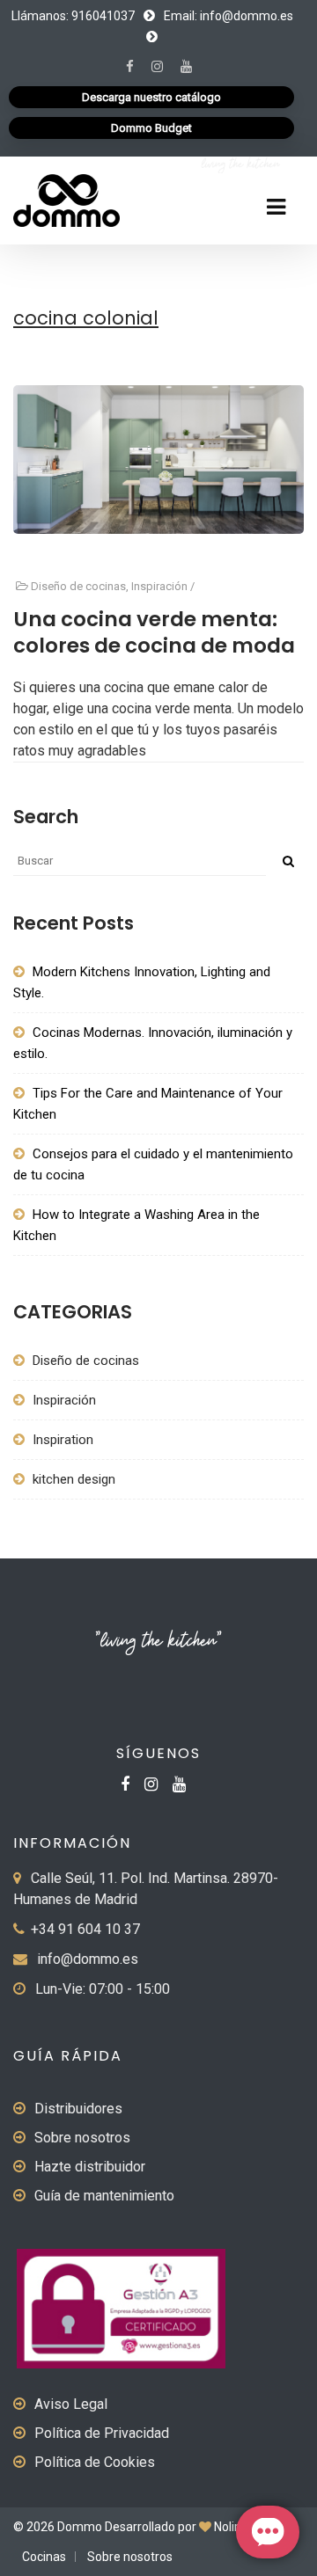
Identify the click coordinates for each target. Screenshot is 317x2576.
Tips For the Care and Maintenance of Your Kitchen (148, 1104)
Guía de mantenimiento (104, 2196)
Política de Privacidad (102, 2433)
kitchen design (74, 1479)
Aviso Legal (71, 2404)
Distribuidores (78, 2109)
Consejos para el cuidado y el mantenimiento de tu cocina (153, 1164)
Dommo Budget (151, 128)
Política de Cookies (95, 2462)
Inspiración (159, 586)
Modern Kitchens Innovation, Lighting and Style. (142, 982)
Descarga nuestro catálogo (151, 97)
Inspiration (63, 1440)
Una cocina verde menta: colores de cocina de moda (154, 632)
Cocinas (44, 2557)
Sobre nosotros (82, 2138)
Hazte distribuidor (90, 2167)
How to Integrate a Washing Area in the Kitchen (136, 1225)
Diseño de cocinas (78, 586)
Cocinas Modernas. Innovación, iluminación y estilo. (153, 1043)
